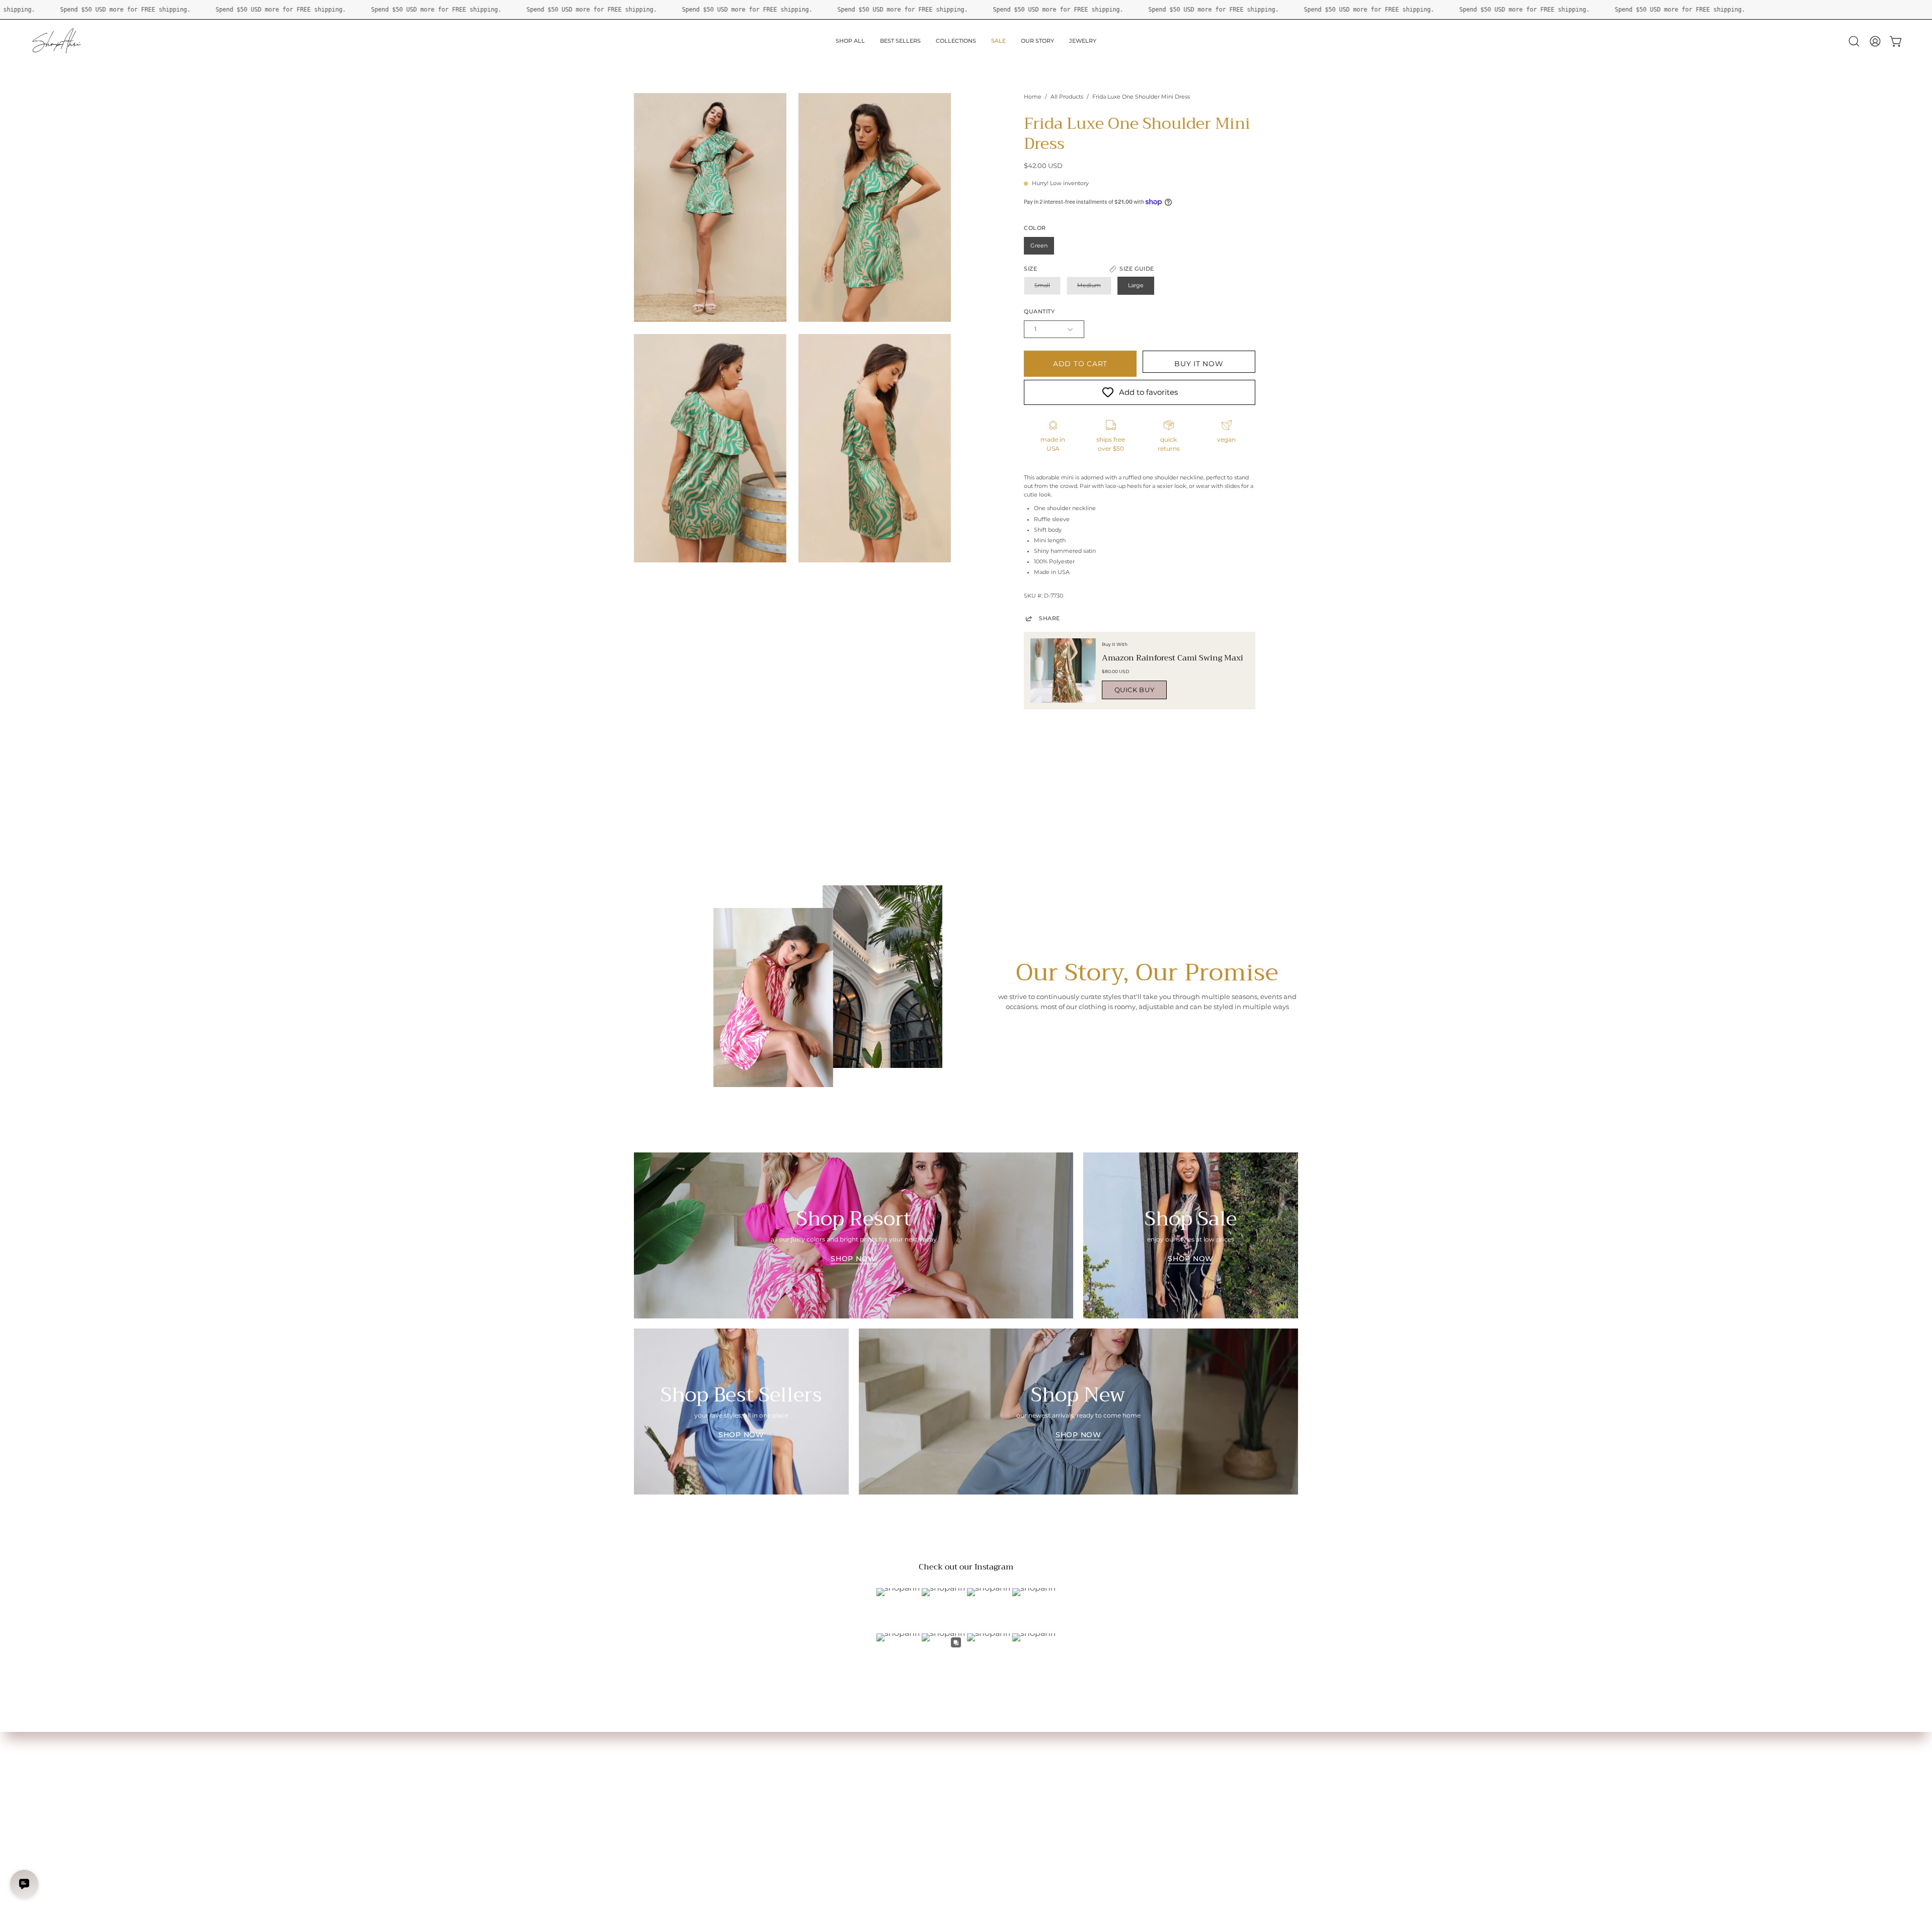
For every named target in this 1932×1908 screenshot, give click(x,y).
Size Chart (649, 1759)
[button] (1854, 41)
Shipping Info (654, 1784)
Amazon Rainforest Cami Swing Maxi (1173, 658)
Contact (783, 1772)
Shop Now (854, 1259)
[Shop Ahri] (58, 41)
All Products (1067, 97)
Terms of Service (795, 1797)
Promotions (652, 1809)
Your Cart (648, 1772)
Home (1033, 97)
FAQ (778, 1759)
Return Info (651, 1797)
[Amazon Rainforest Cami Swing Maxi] (1063, 671)
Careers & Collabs (797, 1784)
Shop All (646, 1747)
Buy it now (1199, 364)
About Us (785, 1747)
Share (1050, 618)
